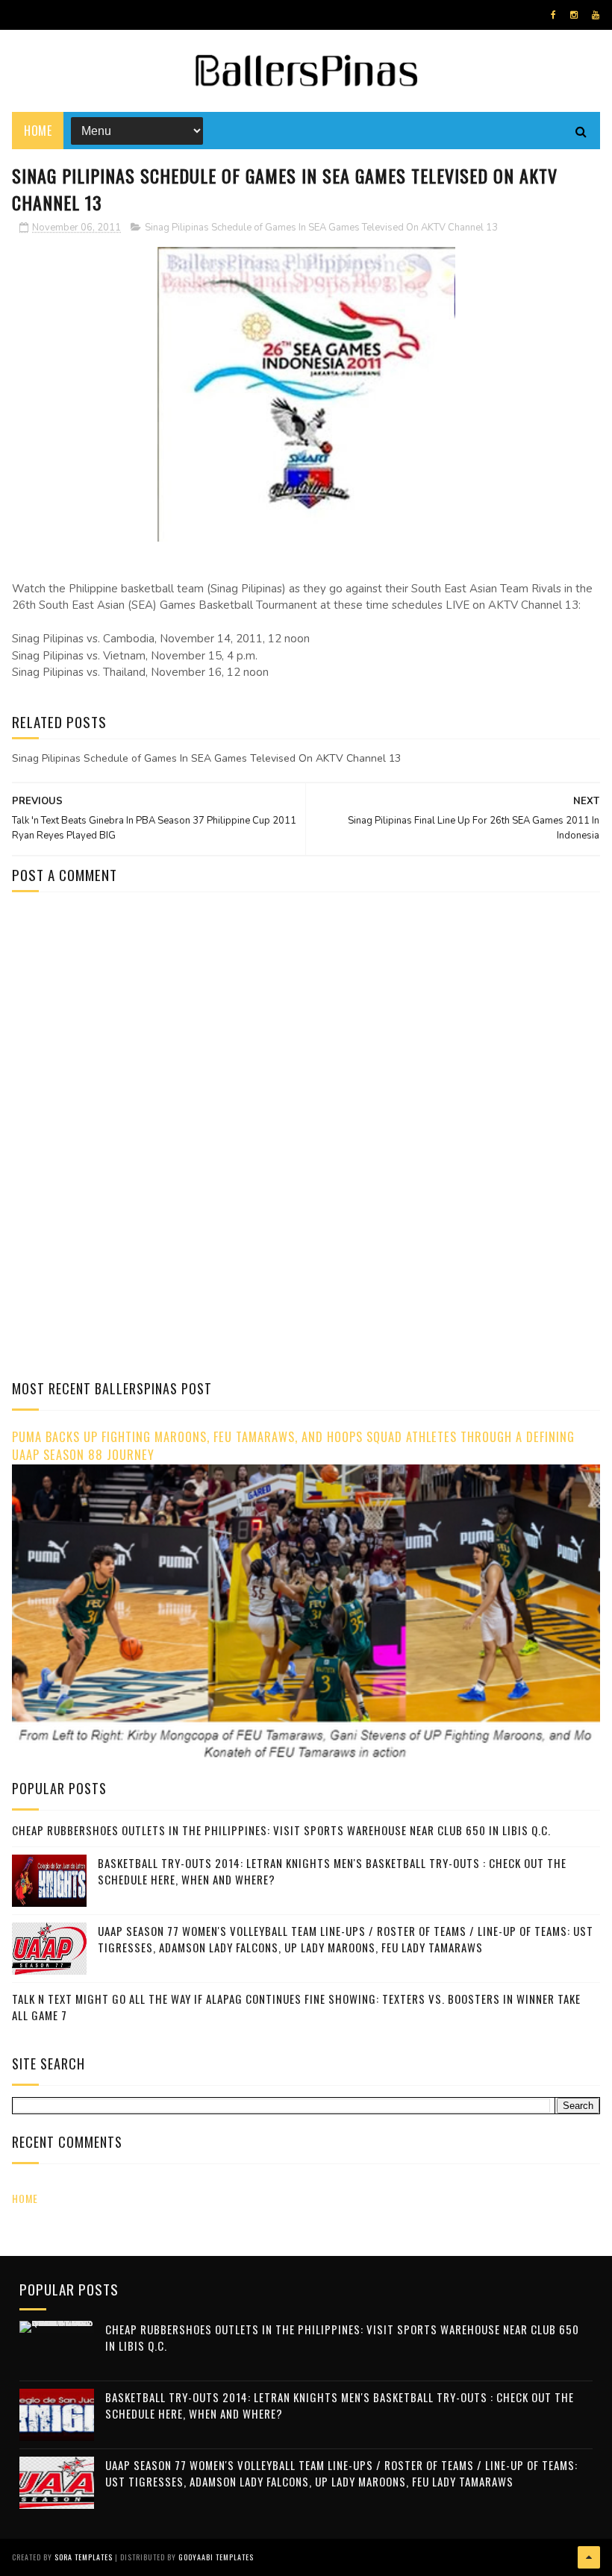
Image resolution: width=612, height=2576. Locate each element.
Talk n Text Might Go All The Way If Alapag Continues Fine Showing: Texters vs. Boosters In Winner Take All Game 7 (296, 2007)
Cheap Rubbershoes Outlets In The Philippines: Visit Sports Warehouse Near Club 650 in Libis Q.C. (281, 1830)
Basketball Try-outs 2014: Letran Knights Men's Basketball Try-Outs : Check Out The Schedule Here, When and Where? (332, 1871)
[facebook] (553, 15)
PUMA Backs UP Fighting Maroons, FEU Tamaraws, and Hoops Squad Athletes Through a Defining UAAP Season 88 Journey (293, 1446)
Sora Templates (84, 2557)
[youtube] (596, 15)
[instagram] (574, 15)
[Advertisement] (137, 1030)
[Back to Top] (589, 2557)
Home (38, 131)
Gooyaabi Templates (216, 2557)
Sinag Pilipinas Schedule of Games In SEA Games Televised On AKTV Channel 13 (321, 228)
